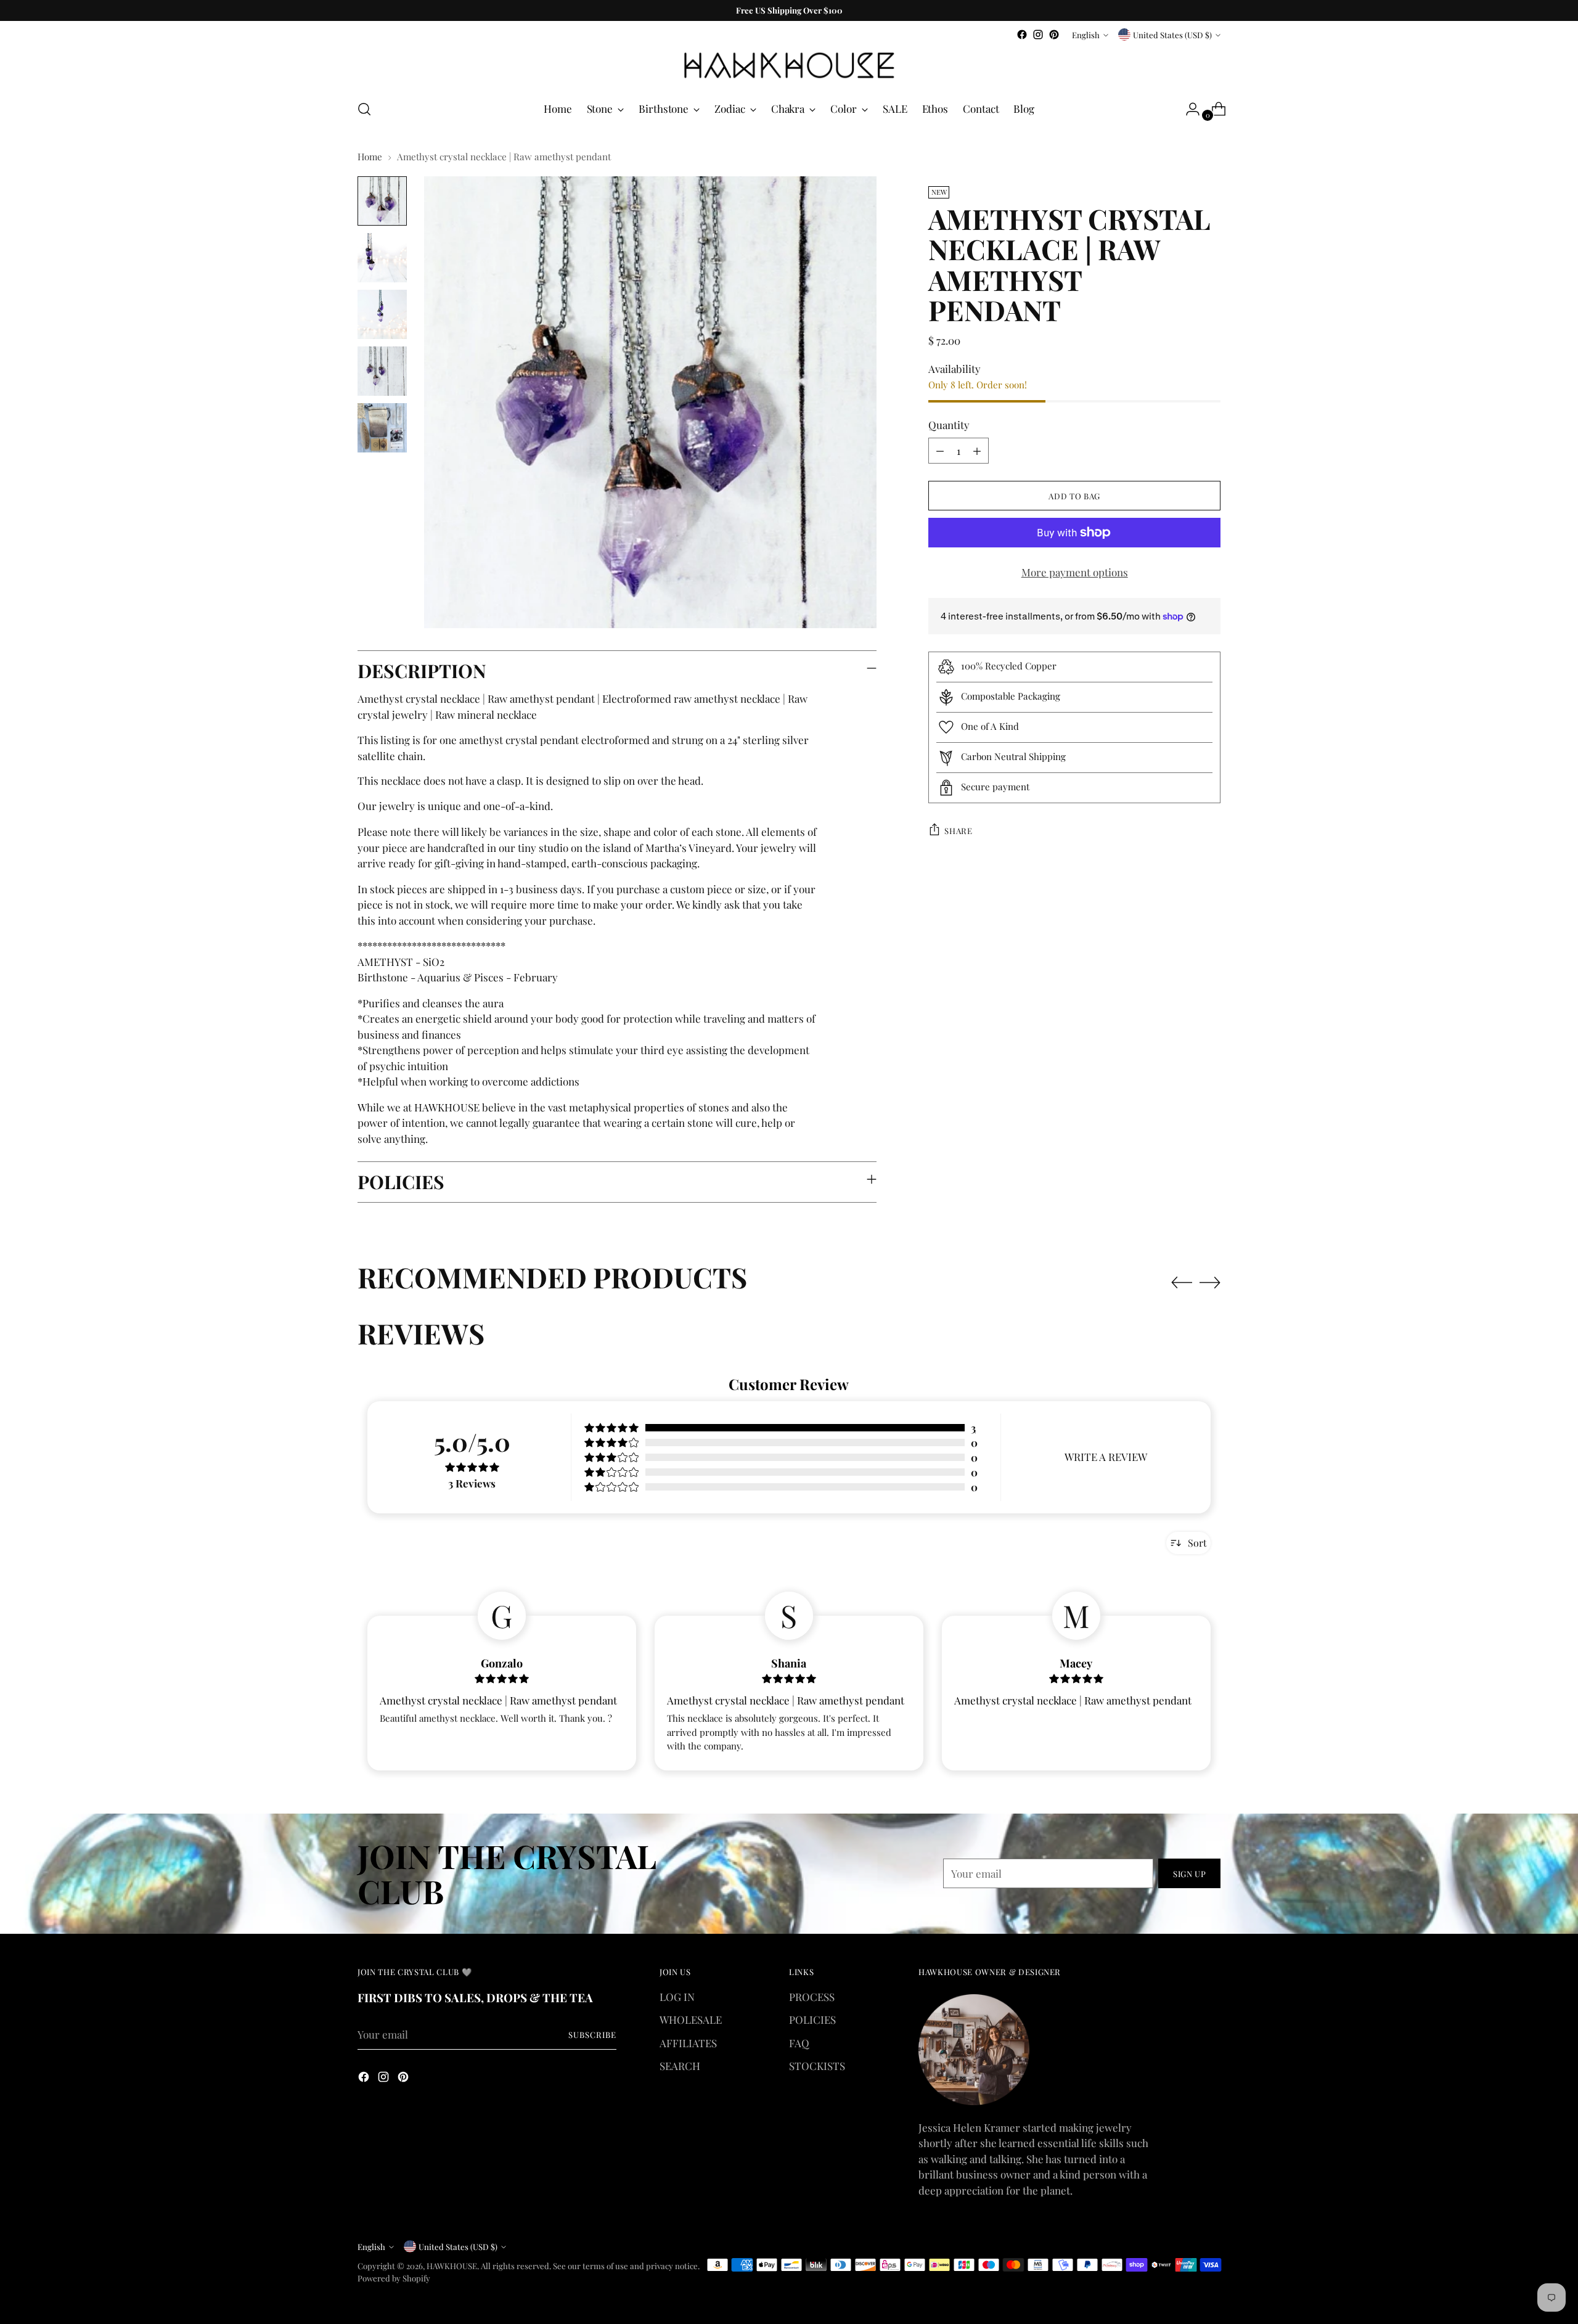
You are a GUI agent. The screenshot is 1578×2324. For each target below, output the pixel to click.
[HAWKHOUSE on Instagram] (1038, 35)
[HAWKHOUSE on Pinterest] (1054, 35)
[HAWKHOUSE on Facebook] (1022, 35)
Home (370, 157)
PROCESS (812, 1997)
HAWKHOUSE (452, 2266)
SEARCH (680, 2066)
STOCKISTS (817, 2066)
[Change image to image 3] (382, 314)
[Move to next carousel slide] (1210, 1282)
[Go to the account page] (1188, 109)
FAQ (799, 2043)
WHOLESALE (691, 2019)
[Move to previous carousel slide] (1182, 1283)
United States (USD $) (1172, 35)
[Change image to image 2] (382, 258)
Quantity (949, 425)
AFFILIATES (688, 2043)
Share (958, 830)
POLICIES (812, 2019)
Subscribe (592, 2035)
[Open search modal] (364, 109)
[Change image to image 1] (382, 201)
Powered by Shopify (394, 2278)
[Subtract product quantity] (940, 451)
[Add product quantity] (977, 451)
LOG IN (677, 1997)
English (1086, 35)
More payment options (1075, 572)
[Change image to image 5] (382, 428)
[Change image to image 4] (382, 371)
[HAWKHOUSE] (789, 66)
